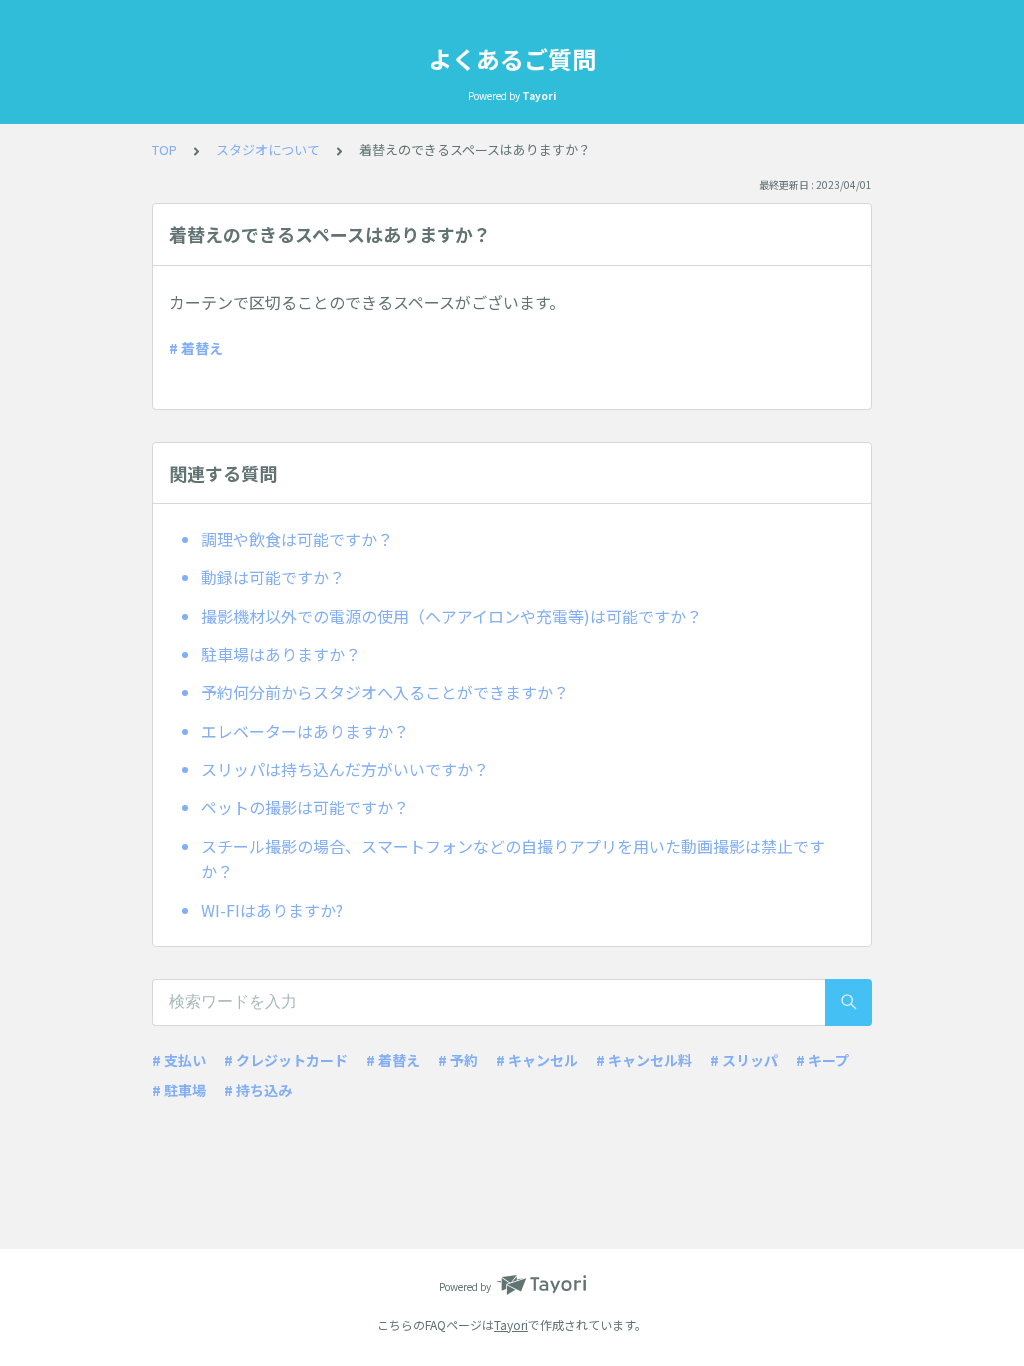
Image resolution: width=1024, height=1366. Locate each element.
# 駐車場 (179, 1090)
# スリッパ (744, 1060)
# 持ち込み (258, 1090)
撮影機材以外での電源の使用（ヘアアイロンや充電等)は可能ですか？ (451, 616)
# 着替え (196, 348)
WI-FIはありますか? (272, 910)
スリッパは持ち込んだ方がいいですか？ (345, 769)
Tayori (511, 1324)
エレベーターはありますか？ (305, 731)
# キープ (822, 1060)
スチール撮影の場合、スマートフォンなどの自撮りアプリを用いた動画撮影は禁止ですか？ (513, 859)
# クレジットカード (286, 1060)
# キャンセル (537, 1060)
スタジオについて (268, 149)
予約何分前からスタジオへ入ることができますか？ (385, 692)
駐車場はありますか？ (281, 654)
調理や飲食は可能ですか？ (297, 539)
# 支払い (179, 1060)
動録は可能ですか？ (273, 577)
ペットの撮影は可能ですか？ (305, 807)
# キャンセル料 (644, 1060)
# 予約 (458, 1060)
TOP (164, 149)
